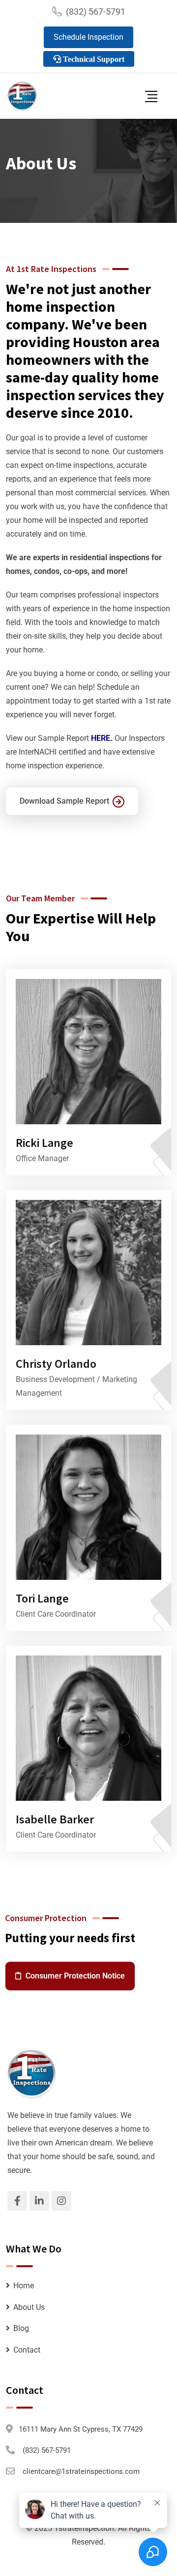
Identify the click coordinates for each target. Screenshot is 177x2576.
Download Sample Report (64, 801)
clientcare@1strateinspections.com (81, 2471)
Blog (21, 2328)
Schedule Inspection (88, 37)
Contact (27, 2350)
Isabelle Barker (55, 1819)
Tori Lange (42, 1598)
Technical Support (93, 59)
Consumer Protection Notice (74, 1976)
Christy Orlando (56, 1364)
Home (24, 2286)
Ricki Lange (44, 1143)
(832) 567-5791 (96, 12)
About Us (29, 2307)
